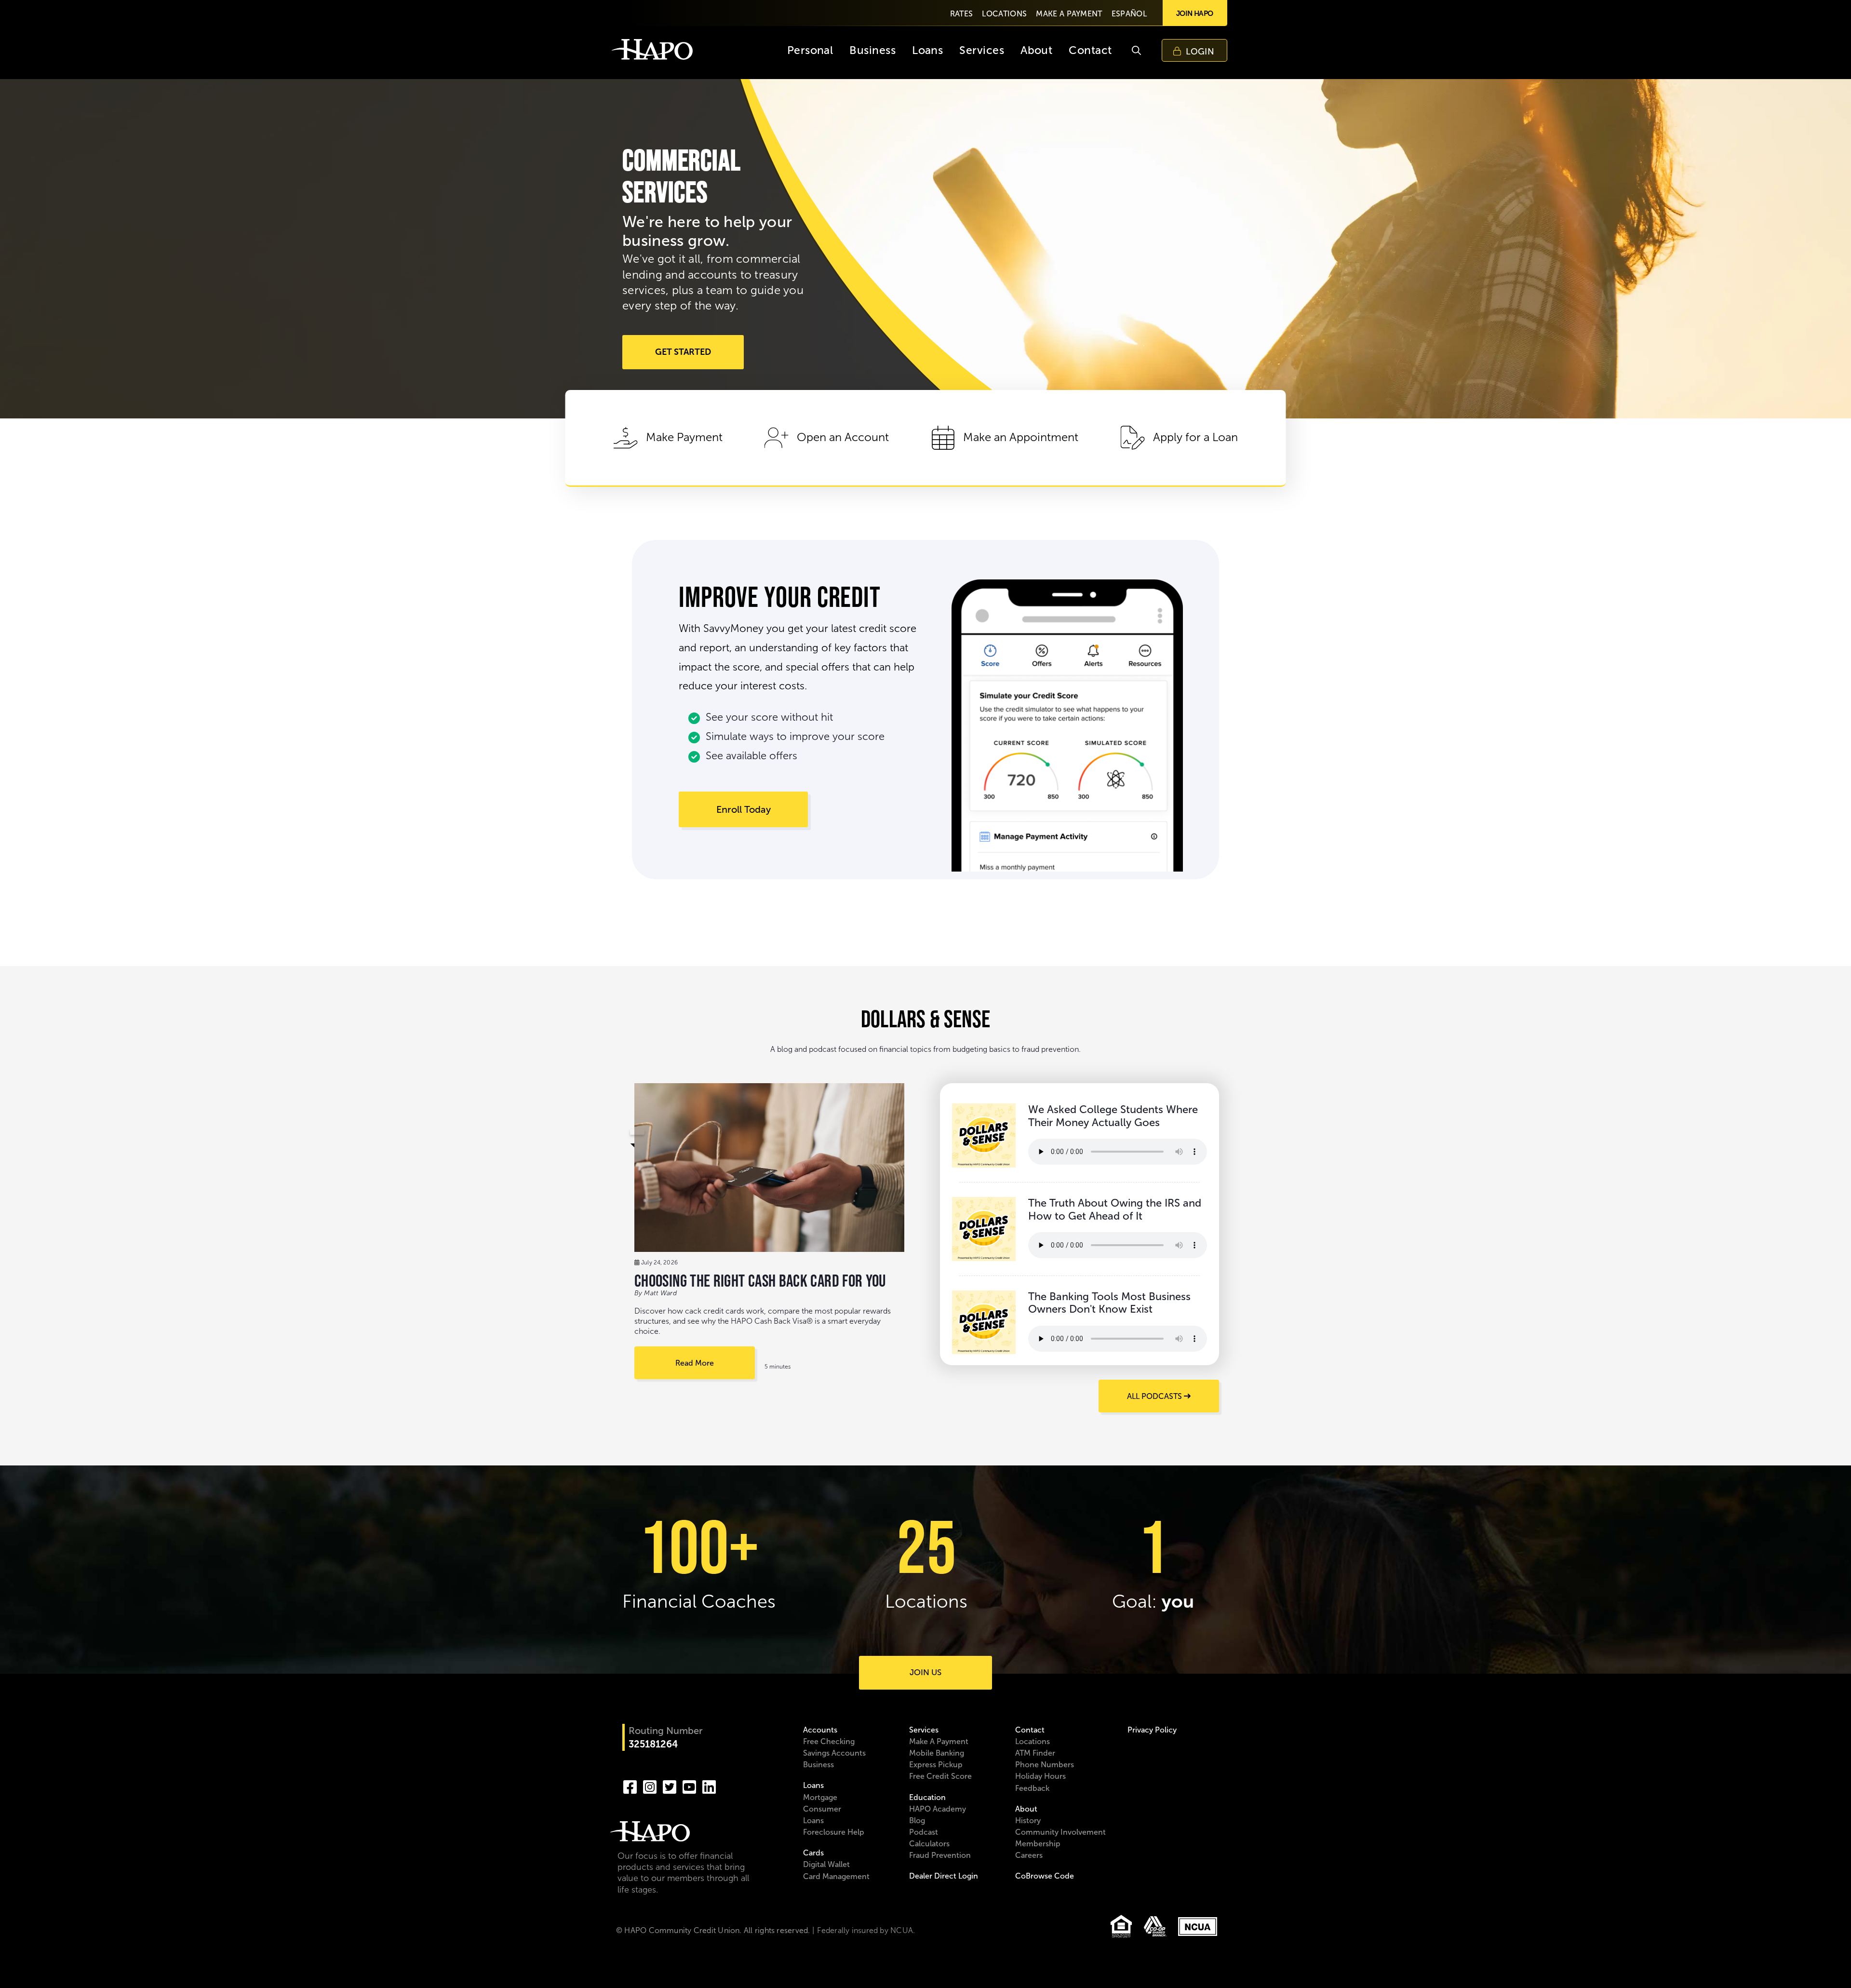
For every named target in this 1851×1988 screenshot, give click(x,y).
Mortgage (820, 1797)
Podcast (924, 1832)
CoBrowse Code (1045, 1876)
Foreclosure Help (834, 1832)
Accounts (820, 1730)
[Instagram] (650, 1786)
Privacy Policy (1152, 1730)
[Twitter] (670, 1786)
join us (925, 1672)
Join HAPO (1195, 13)
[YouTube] (689, 1786)
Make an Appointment (1021, 437)
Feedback (1032, 1788)
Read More (695, 1363)
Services (924, 1730)
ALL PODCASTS (1155, 1396)
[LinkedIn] (709, 1786)
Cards (813, 1853)
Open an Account (843, 437)
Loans (813, 1785)
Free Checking (829, 1741)
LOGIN (1200, 52)
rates (962, 14)
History (1028, 1820)
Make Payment (684, 437)
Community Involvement (1060, 1832)
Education (927, 1797)
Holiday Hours (1040, 1776)
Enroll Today (744, 809)
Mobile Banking (937, 1753)
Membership (1038, 1844)
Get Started (683, 352)
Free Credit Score (940, 1776)
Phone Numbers (1045, 1765)
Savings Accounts (834, 1753)
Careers (1029, 1855)
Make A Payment (939, 1741)
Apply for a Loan (1195, 437)
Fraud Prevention (940, 1855)
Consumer (822, 1809)
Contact (1030, 1730)
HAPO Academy (938, 1809)
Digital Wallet (826, 1864)
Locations (1033, 1741)
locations (1004, 14)
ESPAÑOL (1129, 14)
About (1026, 1809)
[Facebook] (630, 1786)
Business (818, 1765)
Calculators (929, 1844)
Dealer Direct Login (944, 1876)
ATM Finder (1035, 1753)
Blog (917, 1820)
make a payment (1069, 14)
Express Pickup (936, 1765)
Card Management (836, 1876)
